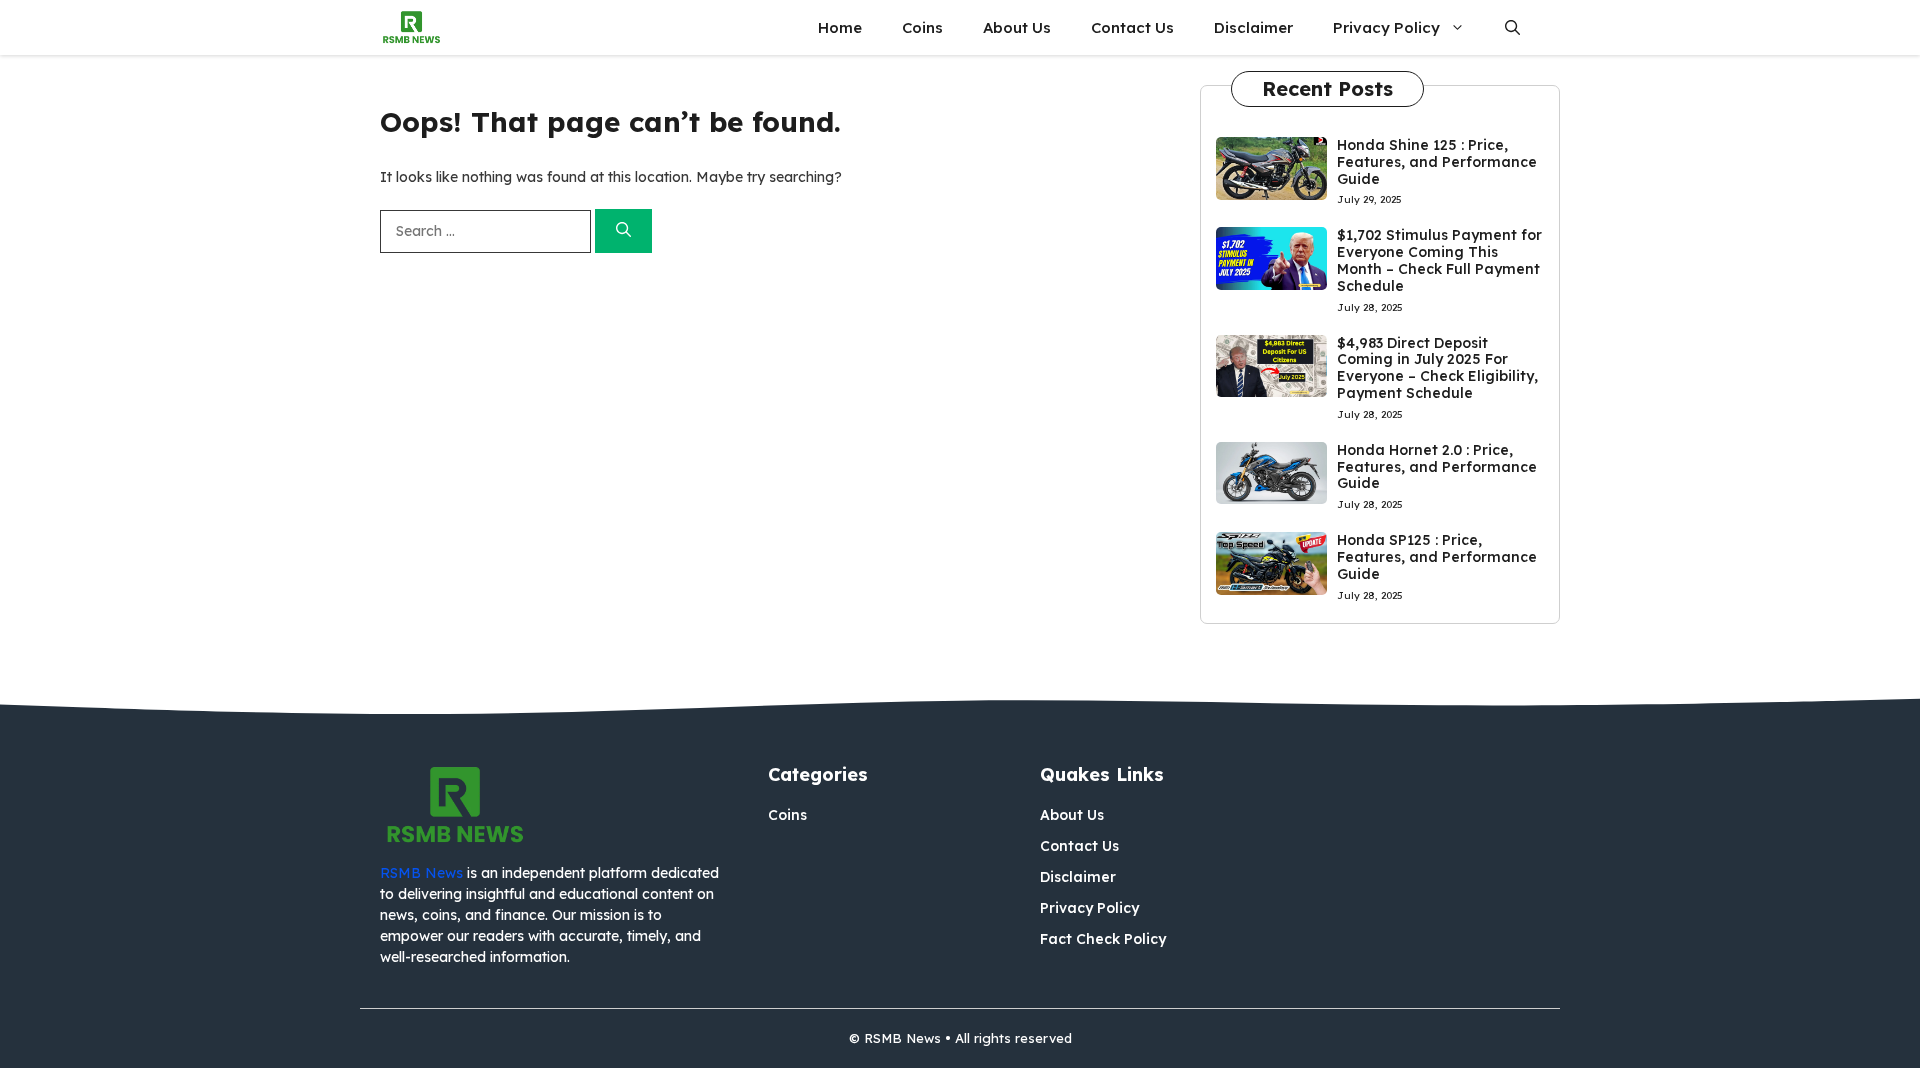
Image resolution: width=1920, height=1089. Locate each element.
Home (840, 27)
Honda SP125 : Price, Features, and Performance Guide (1437, 557)
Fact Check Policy (1103, 939)
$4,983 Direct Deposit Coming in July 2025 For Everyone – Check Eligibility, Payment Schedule (1437, 368)
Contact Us (1132, 27)
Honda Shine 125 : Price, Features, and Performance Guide (1437, 162)
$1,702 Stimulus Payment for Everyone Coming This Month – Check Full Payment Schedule (1439, 260)
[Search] (623, 231)
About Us (1017, 27)
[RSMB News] (411, 27)
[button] (1512, 27)
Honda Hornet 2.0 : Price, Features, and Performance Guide (1437, 467)
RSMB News (421, 873)
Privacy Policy (1386, 27)
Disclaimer (1253, 27)
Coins (922, 27)
